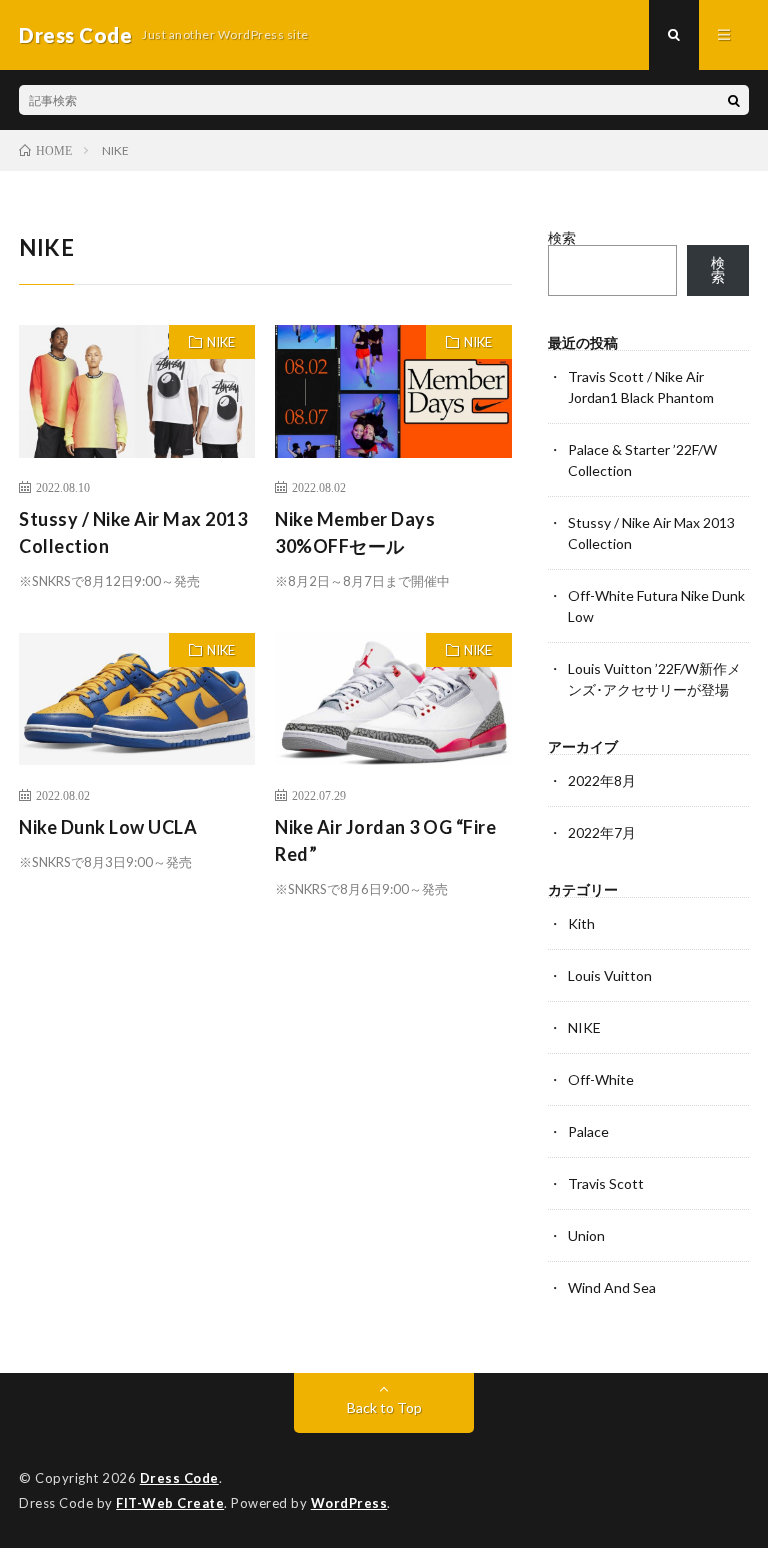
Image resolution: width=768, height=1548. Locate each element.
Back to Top (384, 1407)
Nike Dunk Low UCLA (108, 827)
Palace (588, 1131)
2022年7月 (602, 832)
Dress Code (179, 1478)
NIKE (221, 342)
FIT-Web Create (170, 1503)
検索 (562, 237)
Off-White (601, 1079)
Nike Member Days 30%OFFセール (355, 532)
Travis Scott (606, 1183)
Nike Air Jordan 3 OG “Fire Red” (385, 840)
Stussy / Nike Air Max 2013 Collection (133, 532)
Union (586, 1235)
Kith (581, 923)
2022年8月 (602, 780)
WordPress (349, 1503)
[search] (734, 100)
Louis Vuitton (610, 975)
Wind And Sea (612, 1287)
